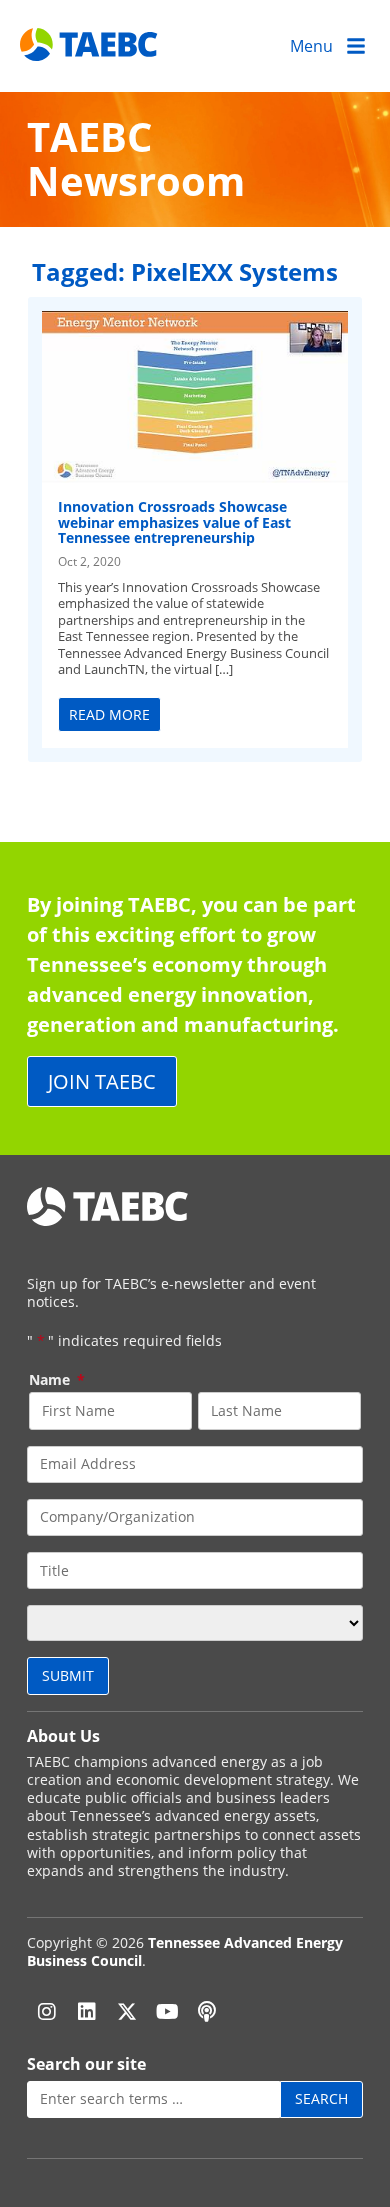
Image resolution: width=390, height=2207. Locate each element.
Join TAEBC (102, 1081)
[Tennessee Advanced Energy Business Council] (90, 45)
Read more (109, 714)
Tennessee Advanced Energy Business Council (185, 1951)
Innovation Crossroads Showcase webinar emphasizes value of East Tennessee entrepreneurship (174, 522)
